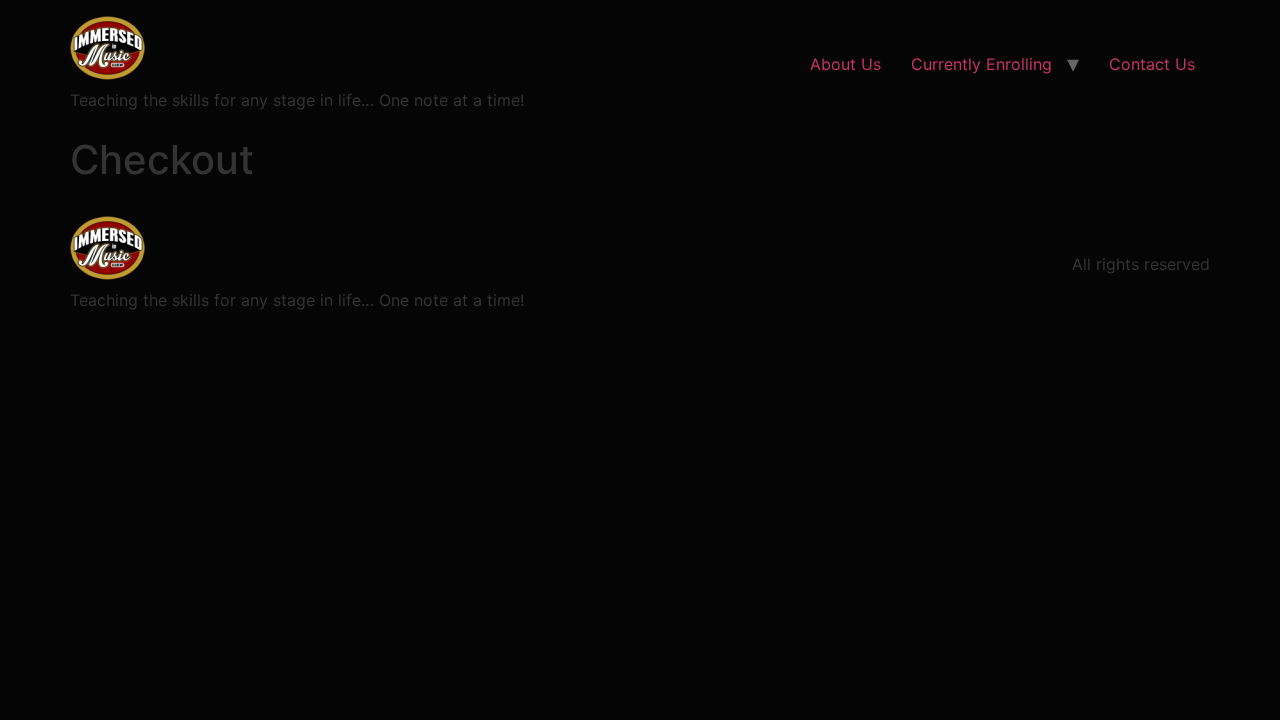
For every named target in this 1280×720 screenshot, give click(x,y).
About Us (845, 64)
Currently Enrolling (981, 64)
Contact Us (1152, 64)
